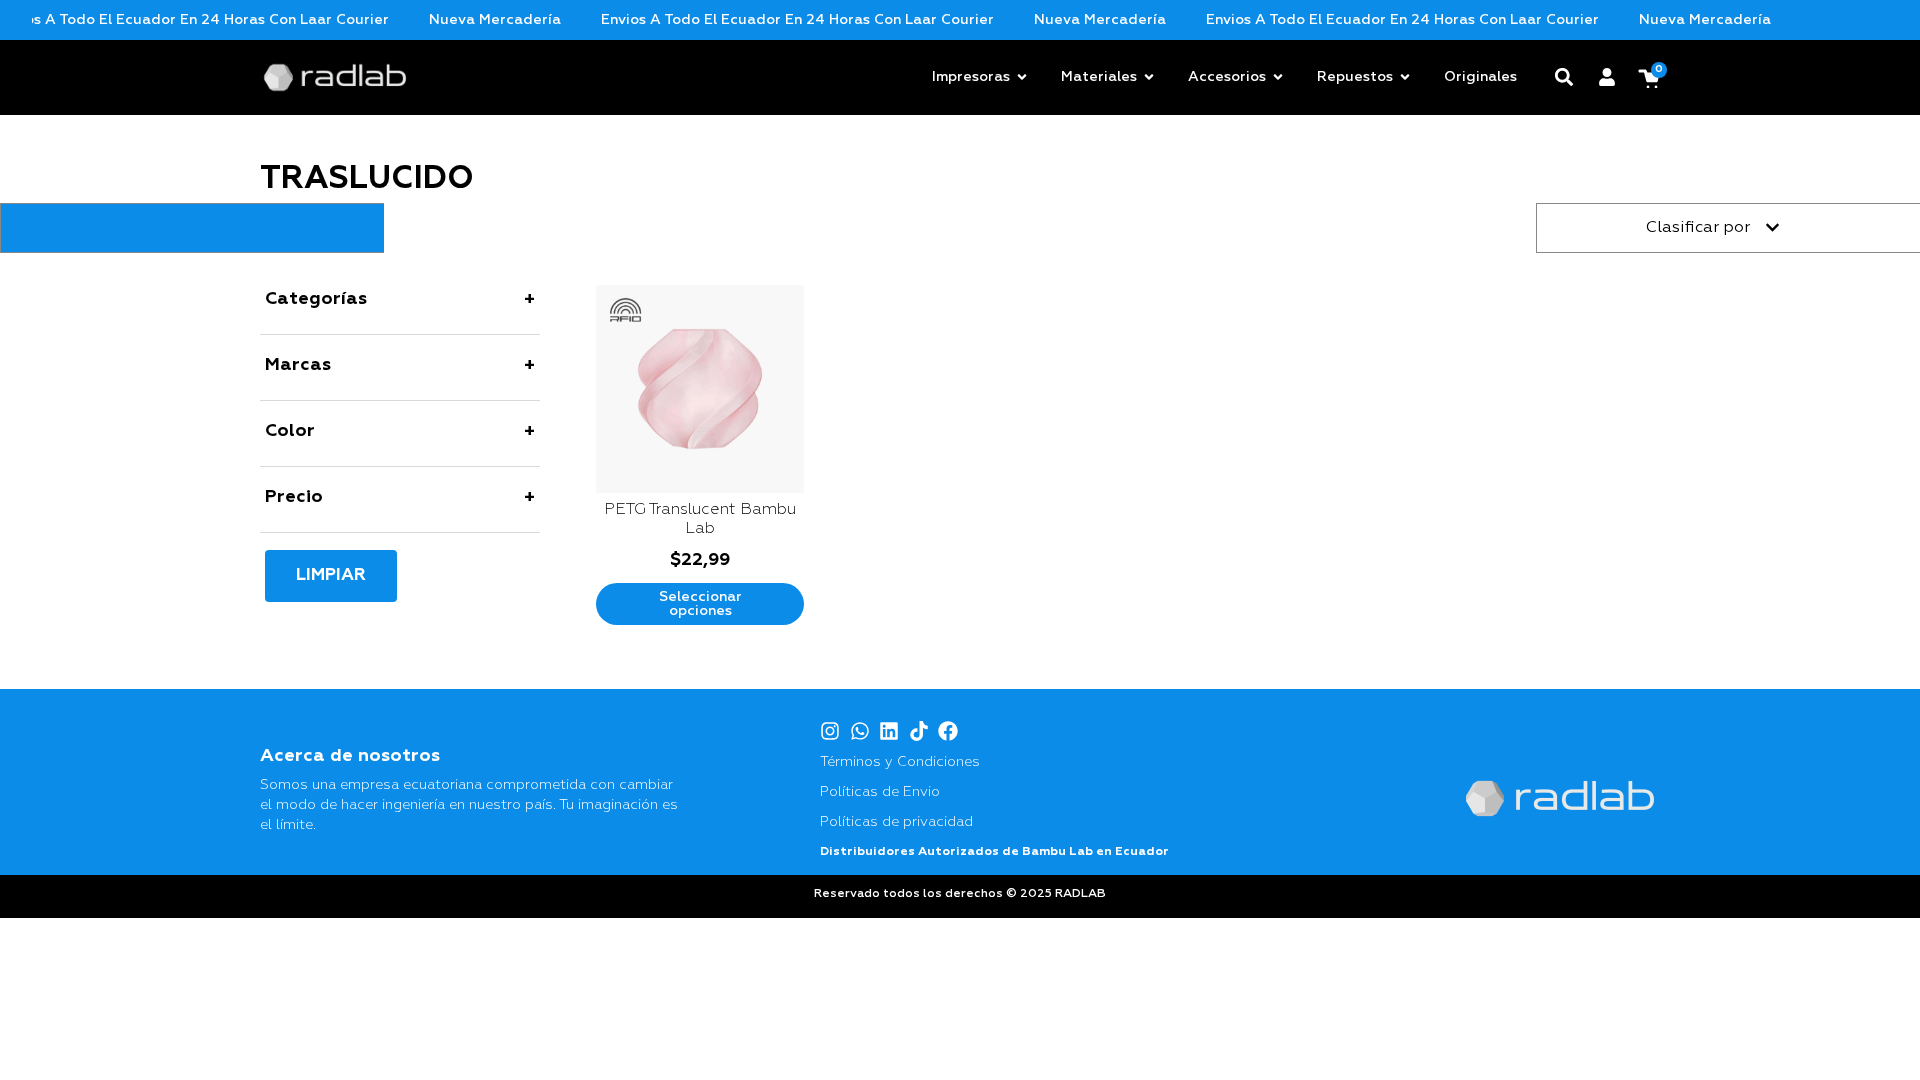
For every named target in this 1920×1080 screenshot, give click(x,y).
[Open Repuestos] (1405, 77)
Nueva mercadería (468, 20)
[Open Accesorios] (1278, 77)
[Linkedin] (889, 731)
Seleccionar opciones (700, 604)
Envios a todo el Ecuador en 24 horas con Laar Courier (770, 20)
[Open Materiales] (1149, 77)
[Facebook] (948, 731)
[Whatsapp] (860, 731)
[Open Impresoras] (1022, 77)
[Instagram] (830, 731)
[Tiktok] (919, 731)
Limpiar (331, 575)
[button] (1564, 77)
